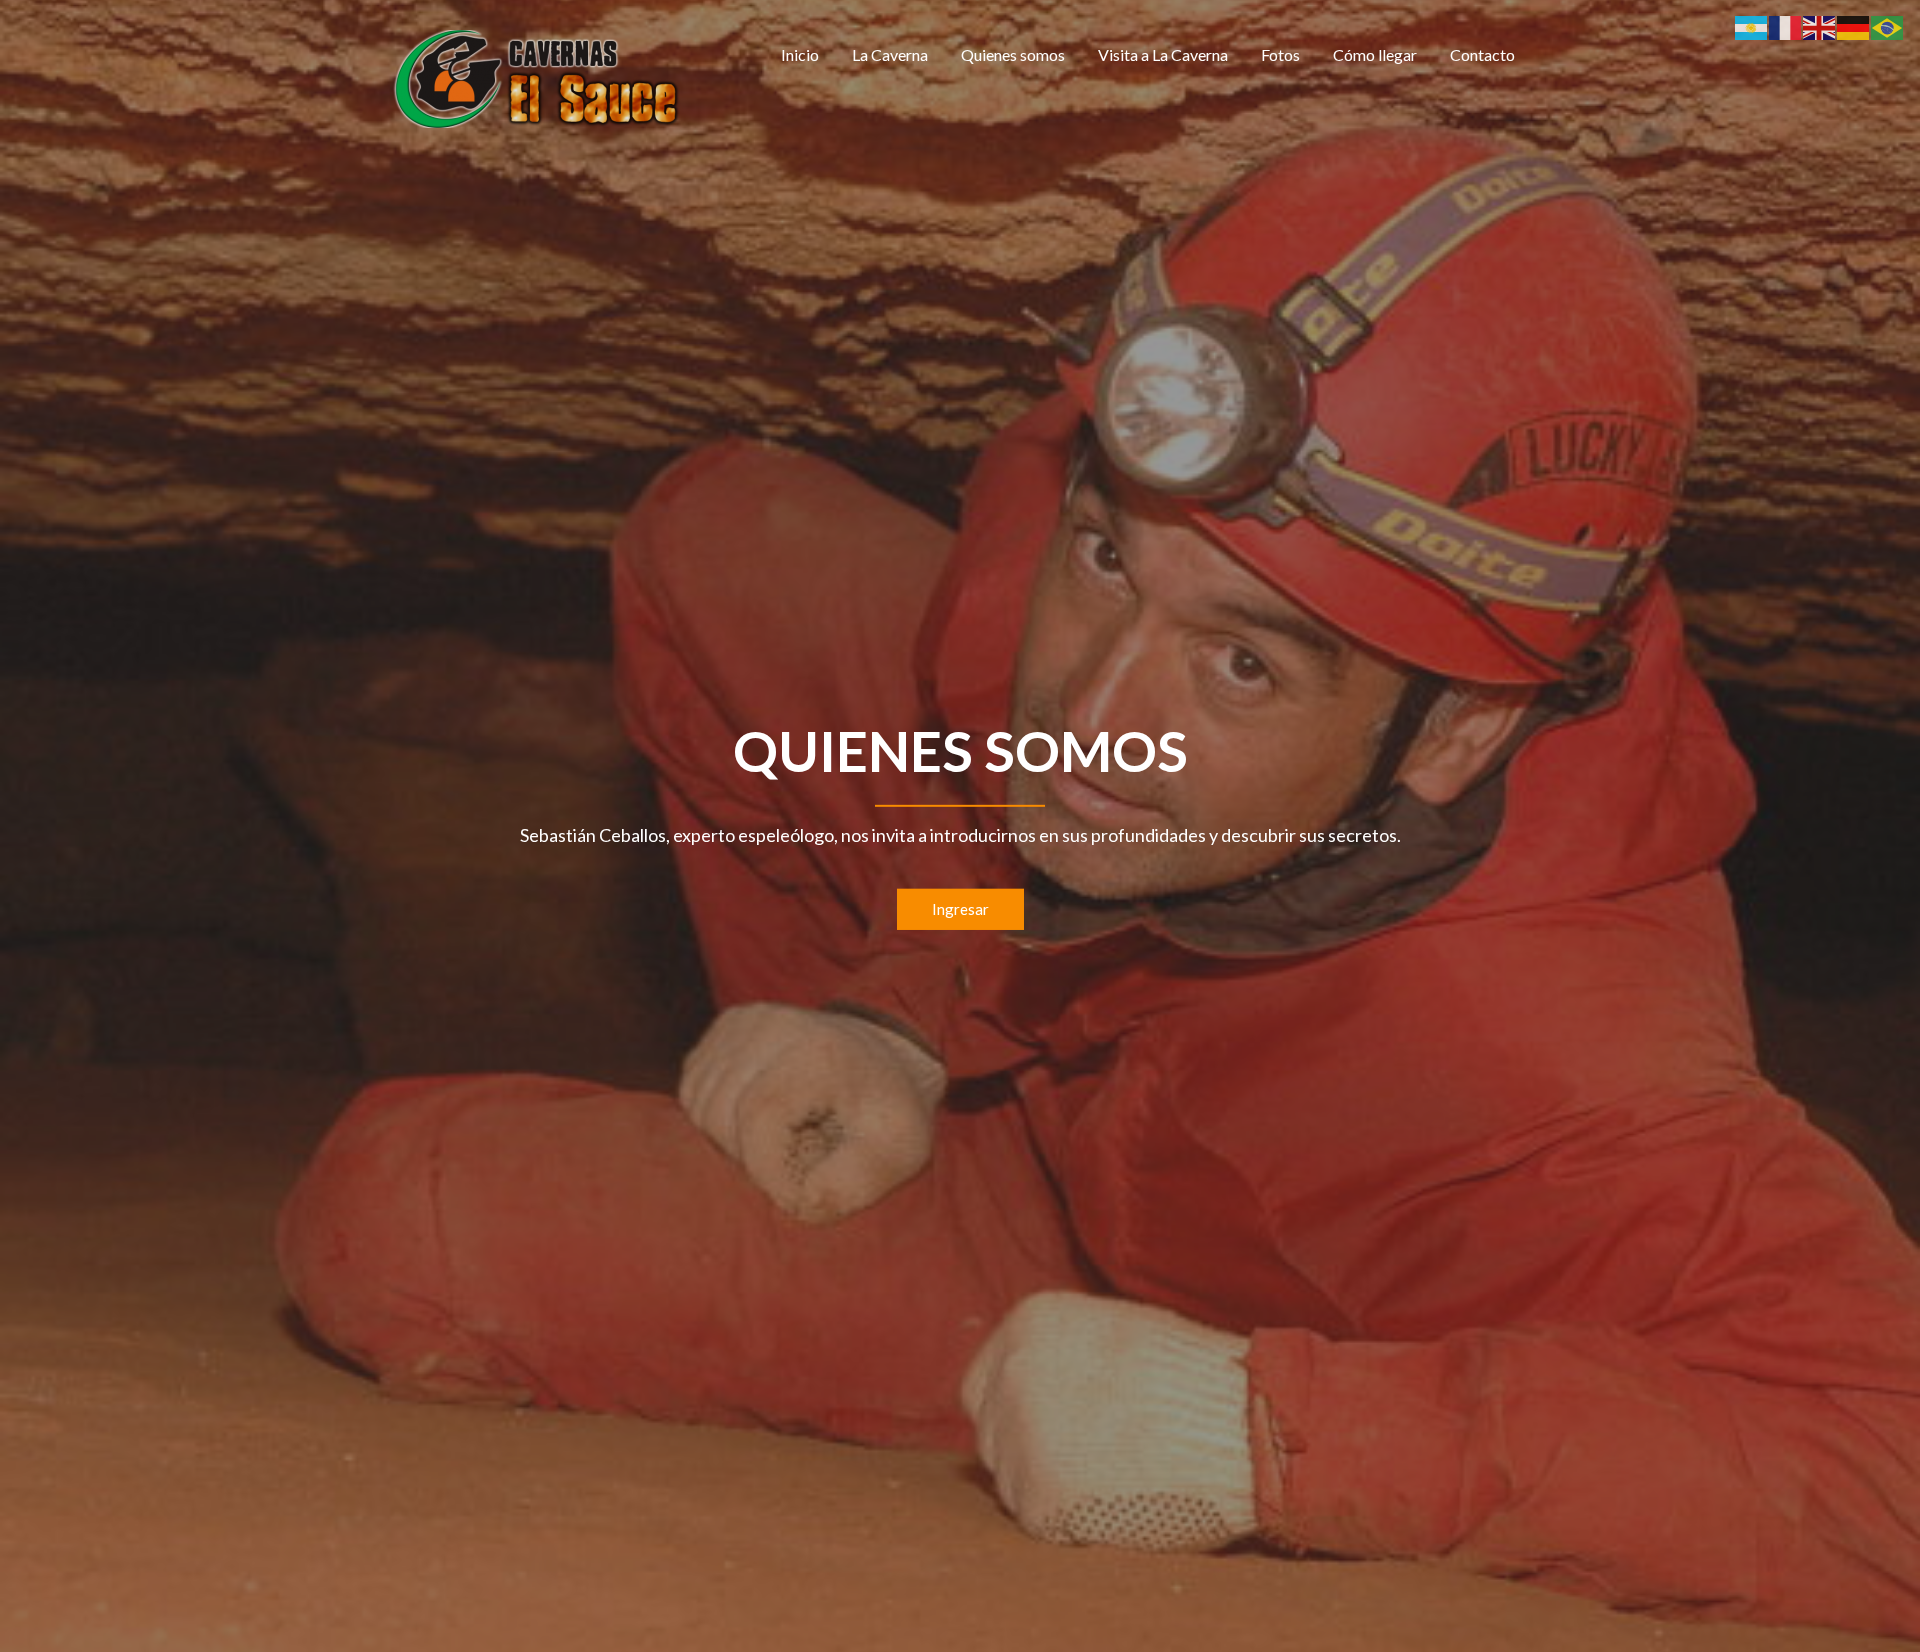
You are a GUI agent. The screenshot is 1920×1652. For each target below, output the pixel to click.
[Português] (1888, 25)
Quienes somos (1013, 54)
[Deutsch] (1854, 25)
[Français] (1786, 25)
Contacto (1482, 54)
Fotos (1280, 54)
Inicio (800, 54)
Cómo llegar (1375, 54)
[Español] (1752, 25)
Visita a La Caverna (1163, 54)
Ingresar (960, 909)
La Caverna (890, 54)
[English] (1820, 25)
